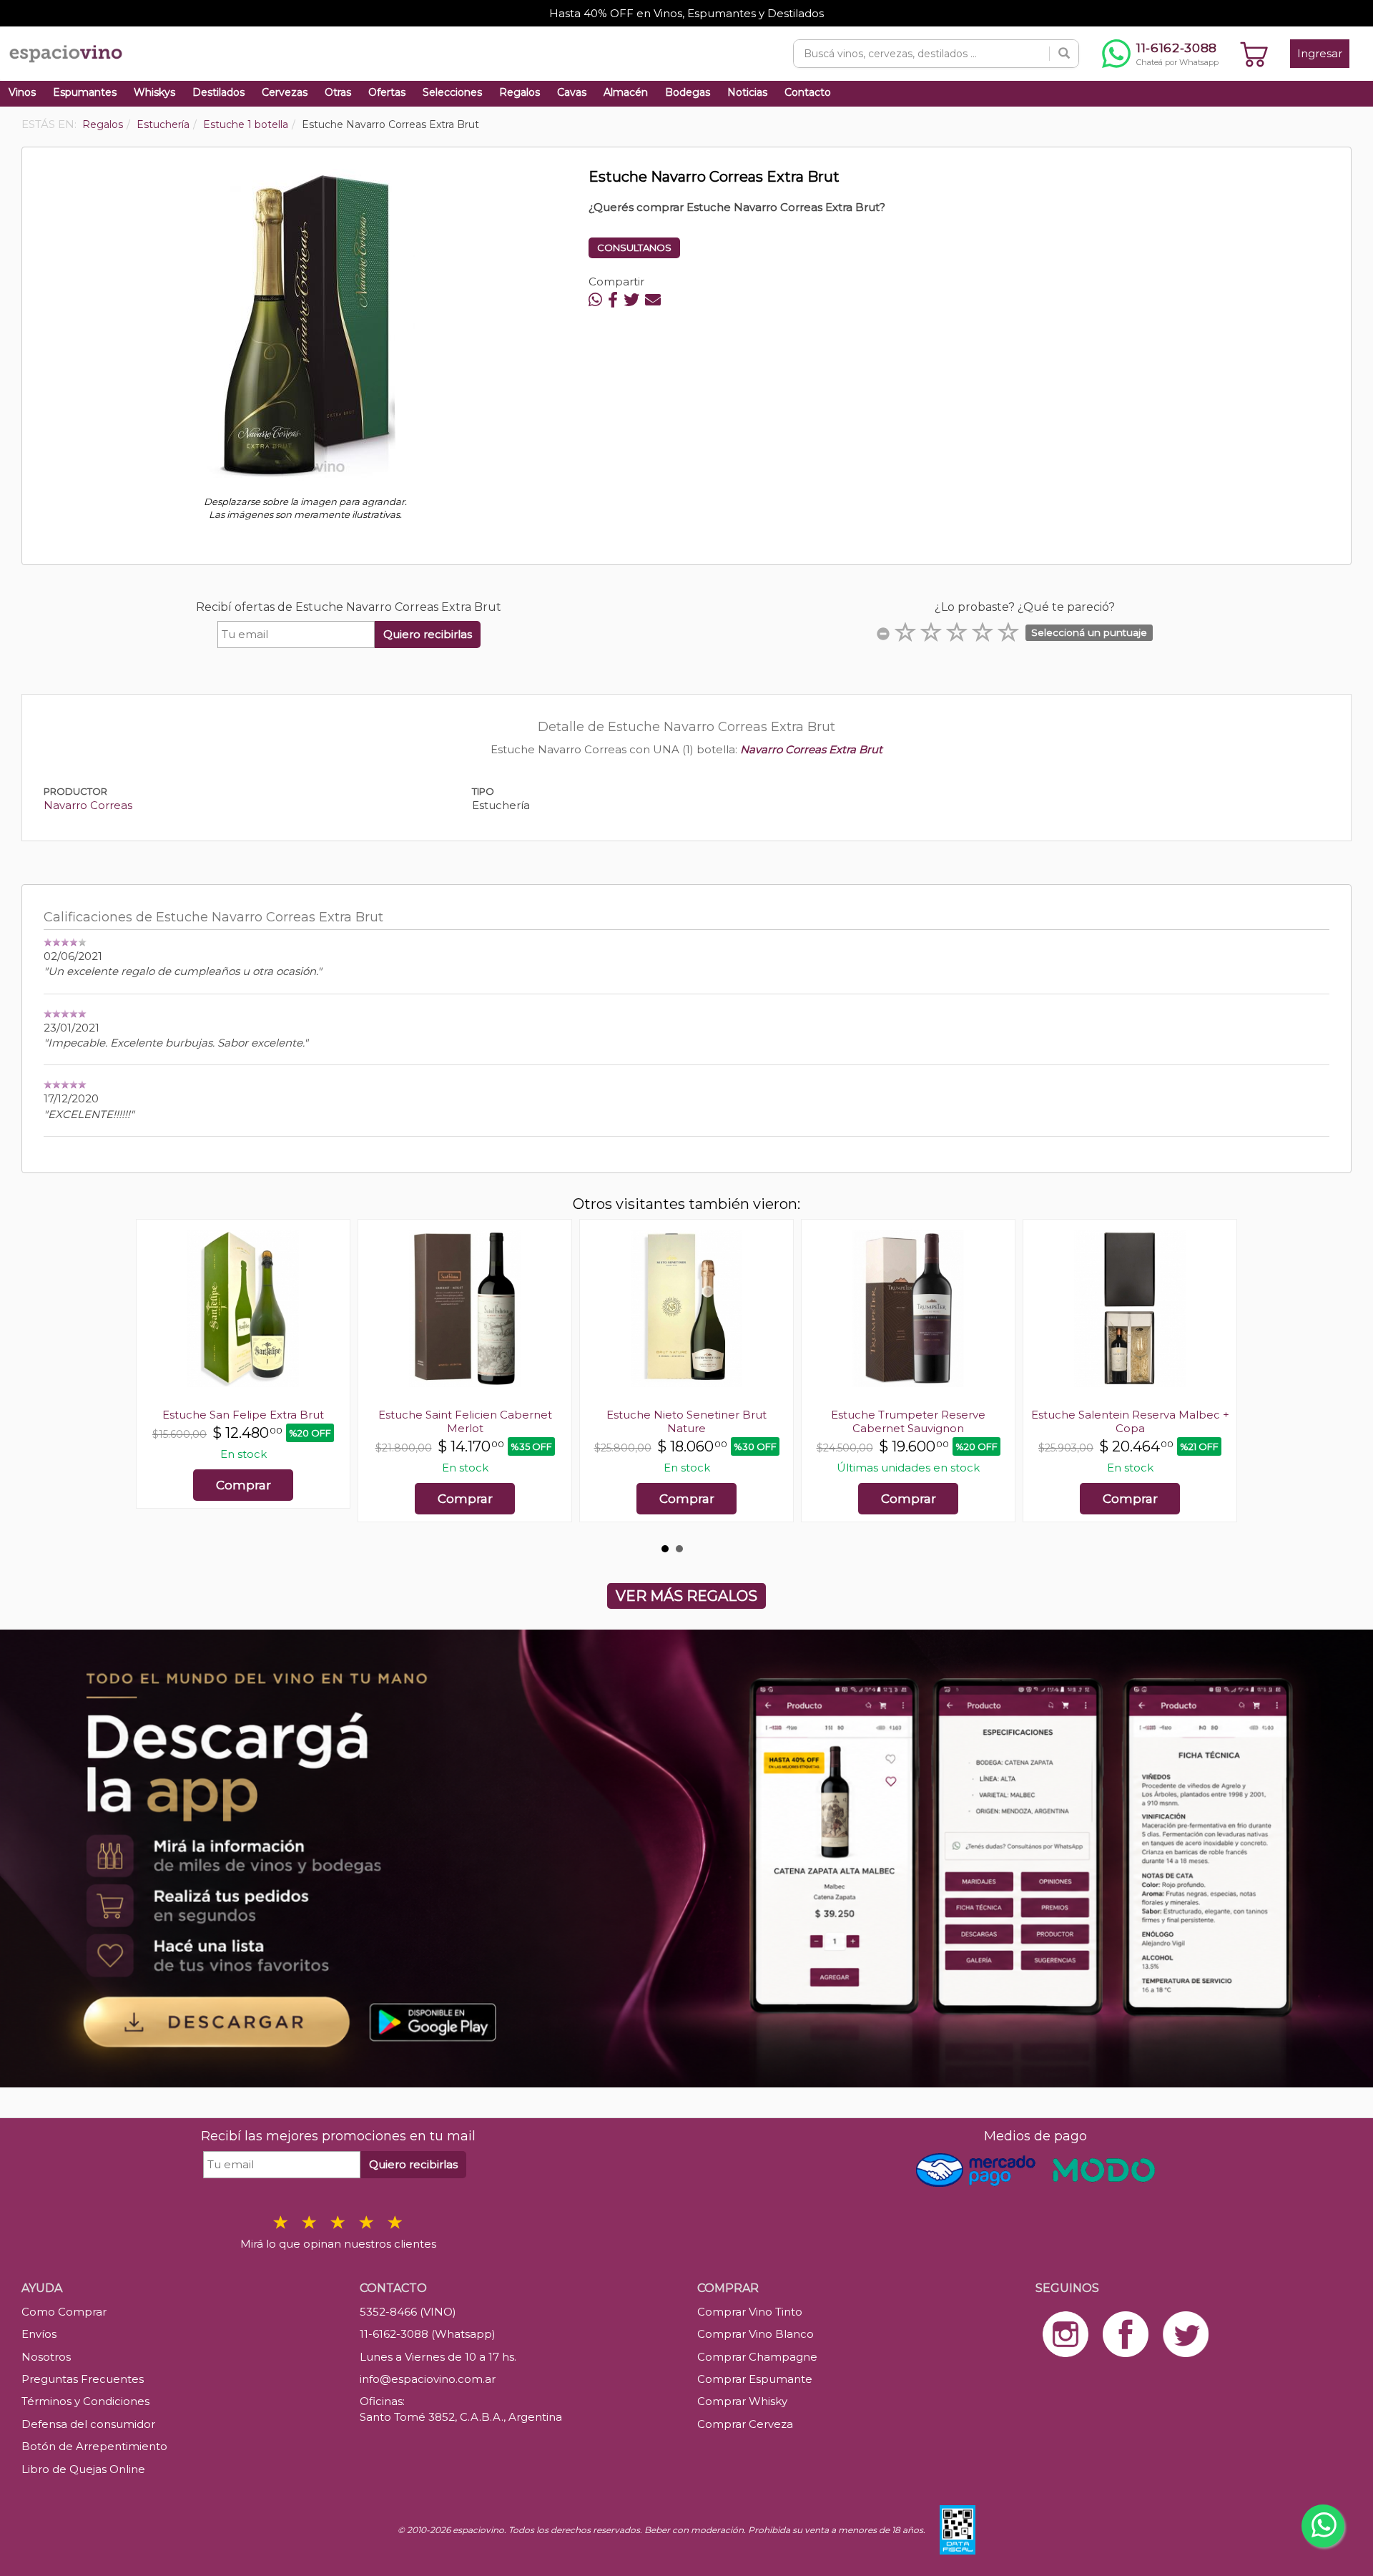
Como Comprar (64, 2312)
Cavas (572, 92)
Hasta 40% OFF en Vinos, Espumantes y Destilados (686, 13)
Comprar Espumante (755, 2379)
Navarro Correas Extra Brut (811, 749)
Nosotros (46, 2357)
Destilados (218, 92)
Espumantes (85, 92)
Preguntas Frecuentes (83, 2379)
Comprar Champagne (757, 2357)
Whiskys (154, 92)
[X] (631, 300)
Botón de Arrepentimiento (94, 2446)
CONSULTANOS (634, 248)
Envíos (39, 2334)
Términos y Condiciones (85, 2401)
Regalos (520, 92)
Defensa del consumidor (88, 2424)
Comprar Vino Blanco (756, 2334)
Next (1219, 1378)
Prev (154, 1378)
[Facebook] (613, 300)
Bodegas (688, 92)
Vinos (22, 92)
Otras (338, 92)
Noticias (747, 92)
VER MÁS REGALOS (686, 1596)
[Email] (653, 300)
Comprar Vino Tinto (750, 2312)
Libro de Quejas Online (83, 2469)
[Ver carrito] (1254, 54)
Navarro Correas (88, 805)
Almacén (626, 92)
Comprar (243, 1485)
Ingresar (1320, 53)
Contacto (808, 92)
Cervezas (285, 92)
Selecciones (452, 92)
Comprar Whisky (742, 2401)
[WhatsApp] (595, 300)
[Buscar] (1064, 54)
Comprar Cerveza (745, 2424)
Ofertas (387, 92)
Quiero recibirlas (428, 634)
